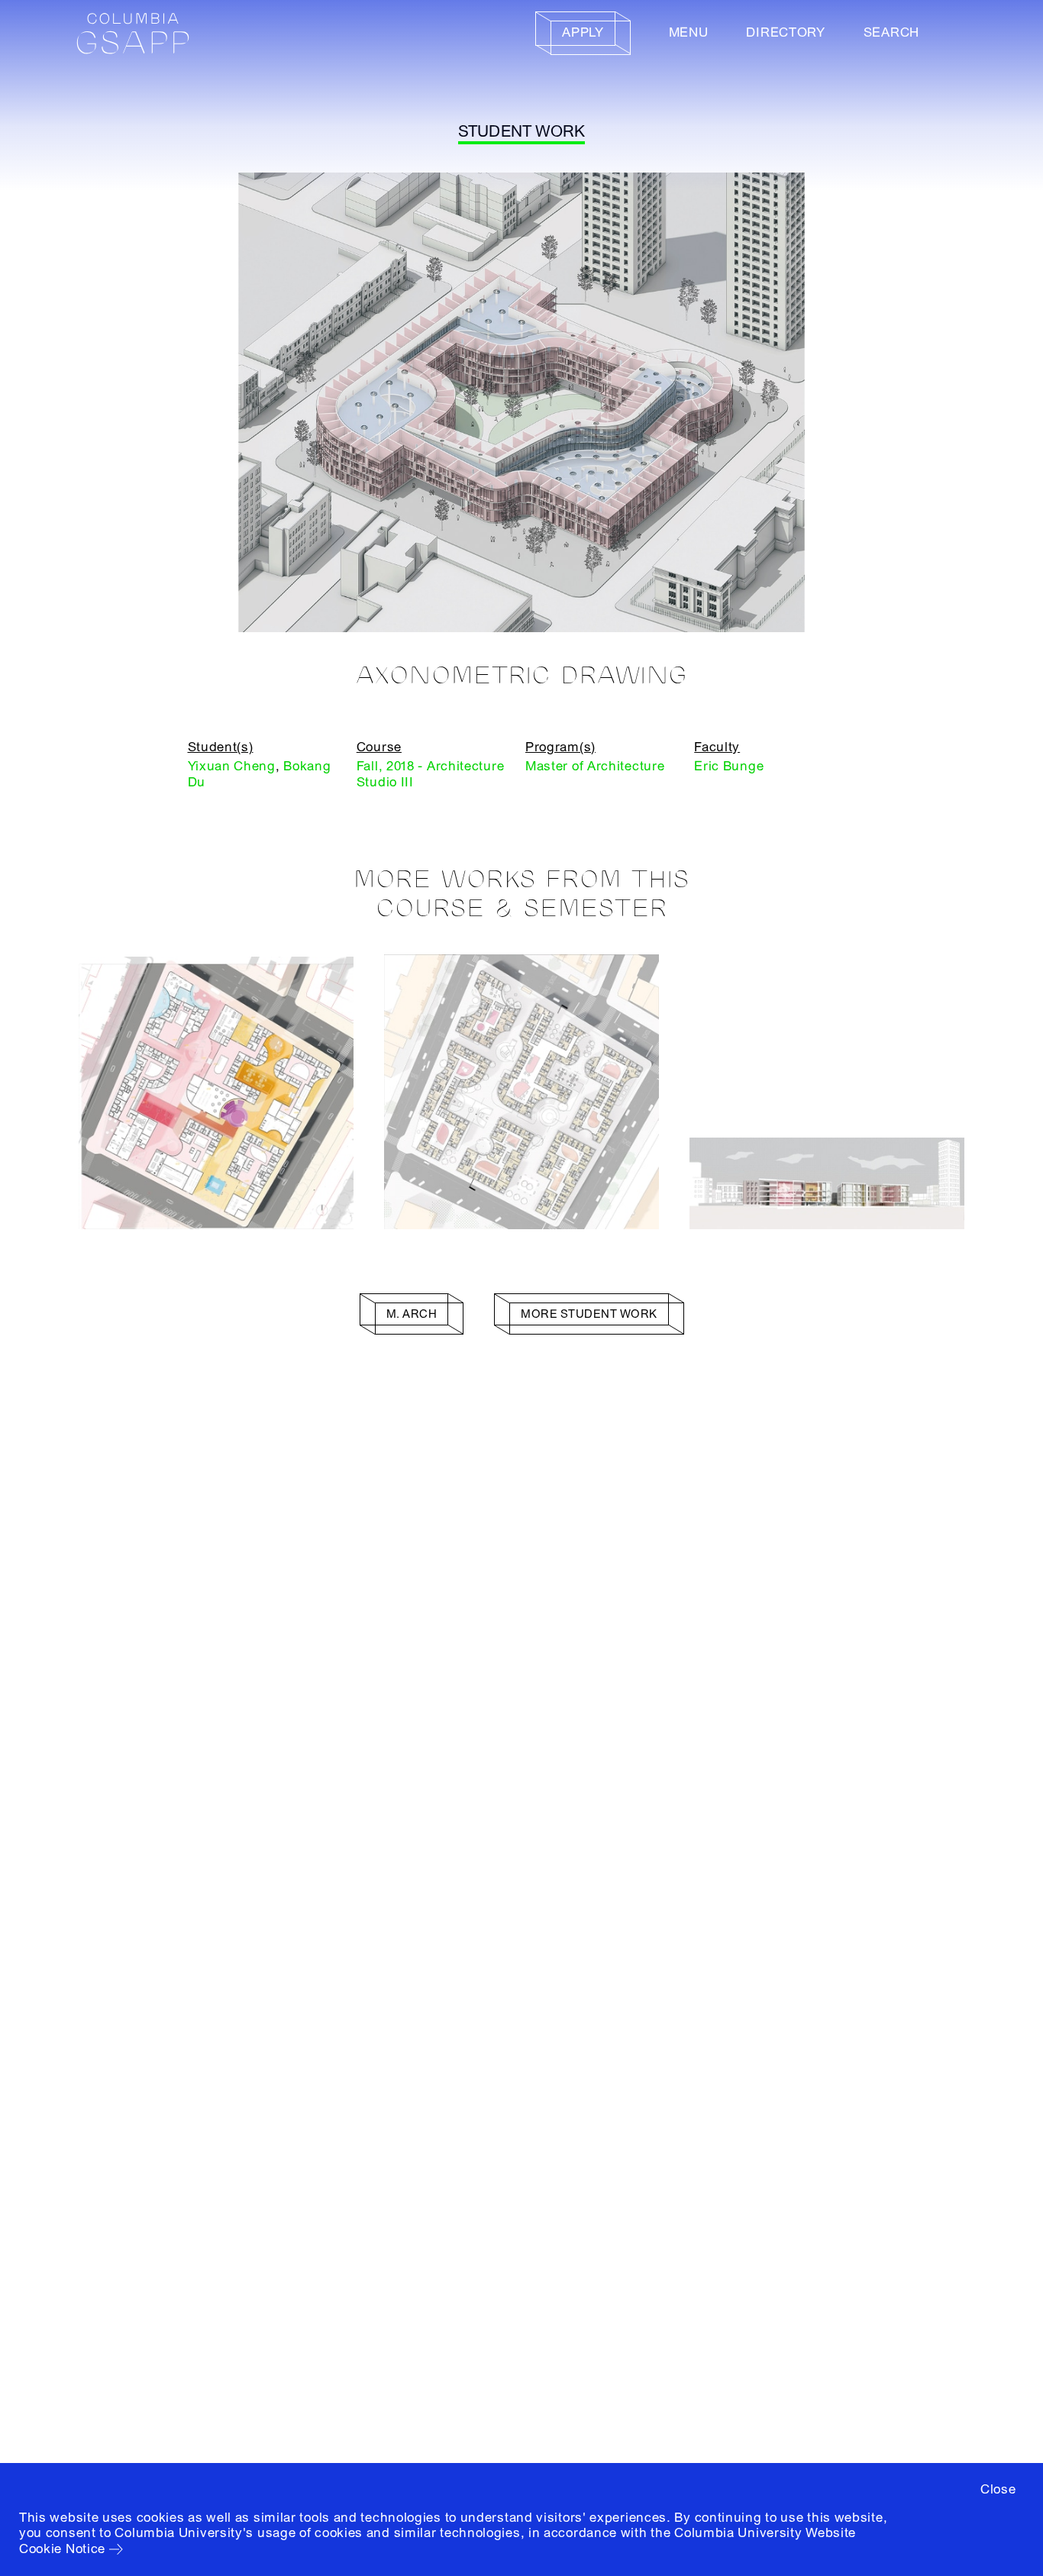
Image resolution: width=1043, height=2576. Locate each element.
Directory (785, 32)
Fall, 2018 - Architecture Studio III (431, 774)
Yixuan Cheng (232, 766)
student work (522, 132)
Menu (689, 32)
